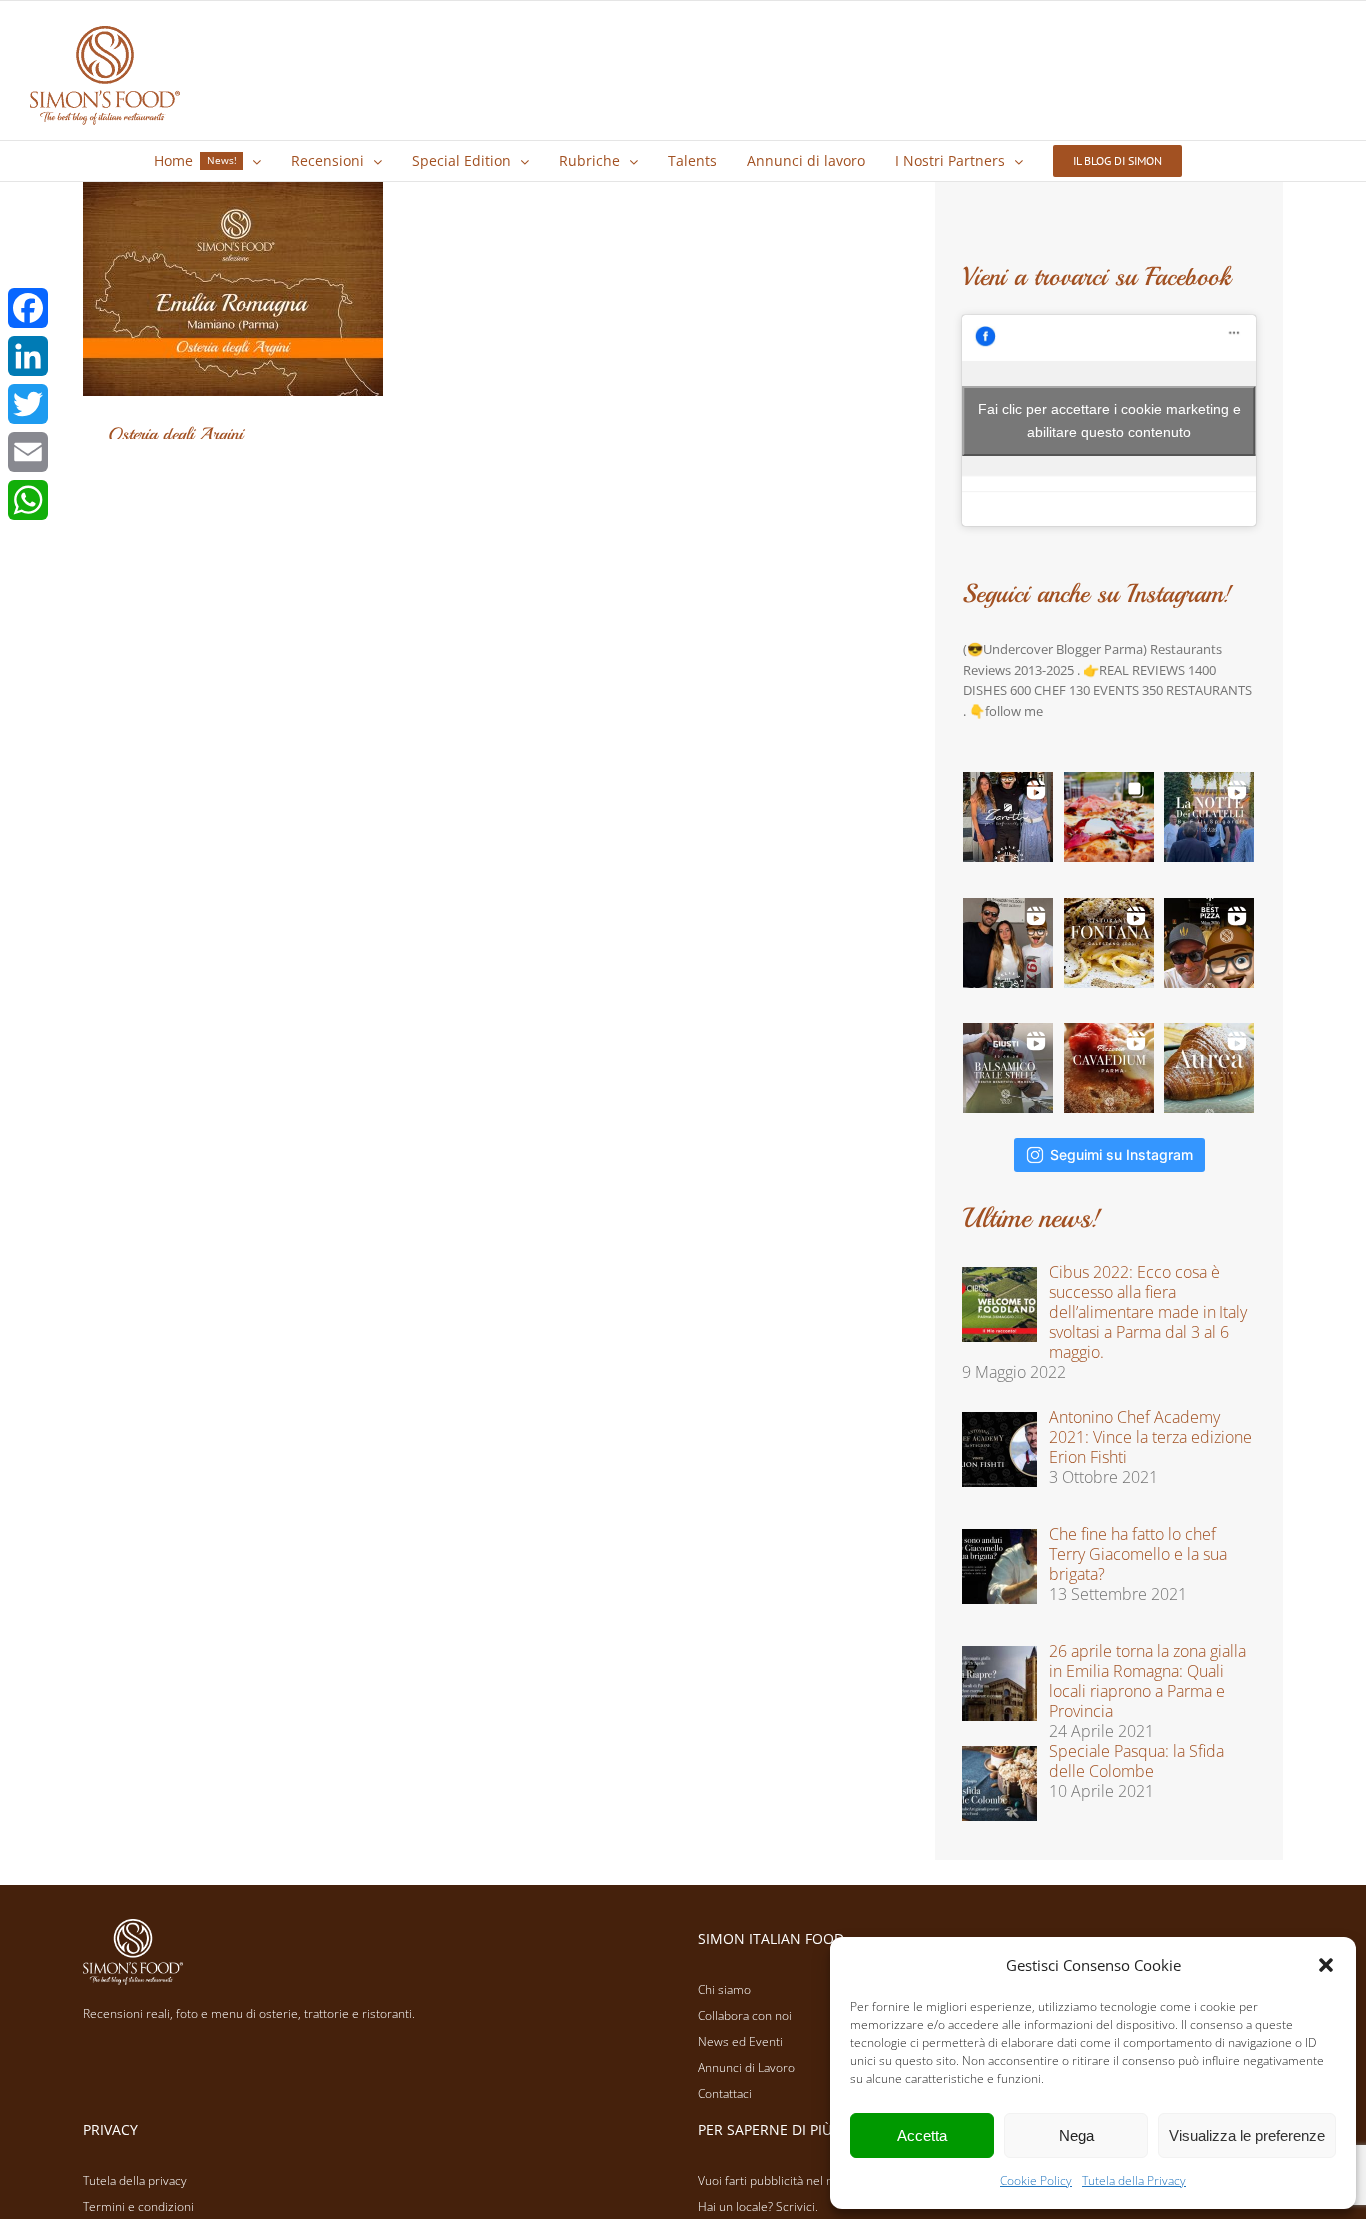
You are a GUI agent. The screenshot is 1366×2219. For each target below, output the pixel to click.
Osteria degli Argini (175, 434)
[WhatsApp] (28, 500)
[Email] (28, 452)
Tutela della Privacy (1134, 2180)
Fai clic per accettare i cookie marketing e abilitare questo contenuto (1109, 420)
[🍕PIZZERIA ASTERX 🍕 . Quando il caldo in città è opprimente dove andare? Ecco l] (1109, 817)
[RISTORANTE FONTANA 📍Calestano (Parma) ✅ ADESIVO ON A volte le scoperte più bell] (1109, 943)
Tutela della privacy (135, 2180)
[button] (1326, 1965)
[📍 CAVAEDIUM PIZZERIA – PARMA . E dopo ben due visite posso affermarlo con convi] (1109, 1068)
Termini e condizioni (138, 2206)
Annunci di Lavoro (746, 2067)
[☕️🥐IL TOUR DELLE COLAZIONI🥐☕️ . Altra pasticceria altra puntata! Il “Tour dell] (1008, 943)
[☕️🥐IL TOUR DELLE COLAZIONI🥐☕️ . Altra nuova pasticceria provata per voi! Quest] (1008, 817)
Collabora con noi (745, 2015)
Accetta (922, 2135)
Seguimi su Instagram (1121, 1154)
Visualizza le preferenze (1247, 2135)
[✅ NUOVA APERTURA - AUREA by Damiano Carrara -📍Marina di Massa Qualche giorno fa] (1209, 1068)
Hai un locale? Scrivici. (758, 2206)
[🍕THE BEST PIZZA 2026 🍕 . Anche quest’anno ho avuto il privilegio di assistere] (1209, 943)
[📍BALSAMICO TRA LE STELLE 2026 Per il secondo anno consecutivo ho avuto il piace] (1008, 1068)
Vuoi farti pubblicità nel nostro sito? (794, 2180)
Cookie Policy (1036, 2180)
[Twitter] (28, 404)
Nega (1076, 2135)
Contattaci (725, 2093)
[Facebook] (28, 308)
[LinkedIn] (28, 356)
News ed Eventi (740, 2041)
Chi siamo (724, 1989)
